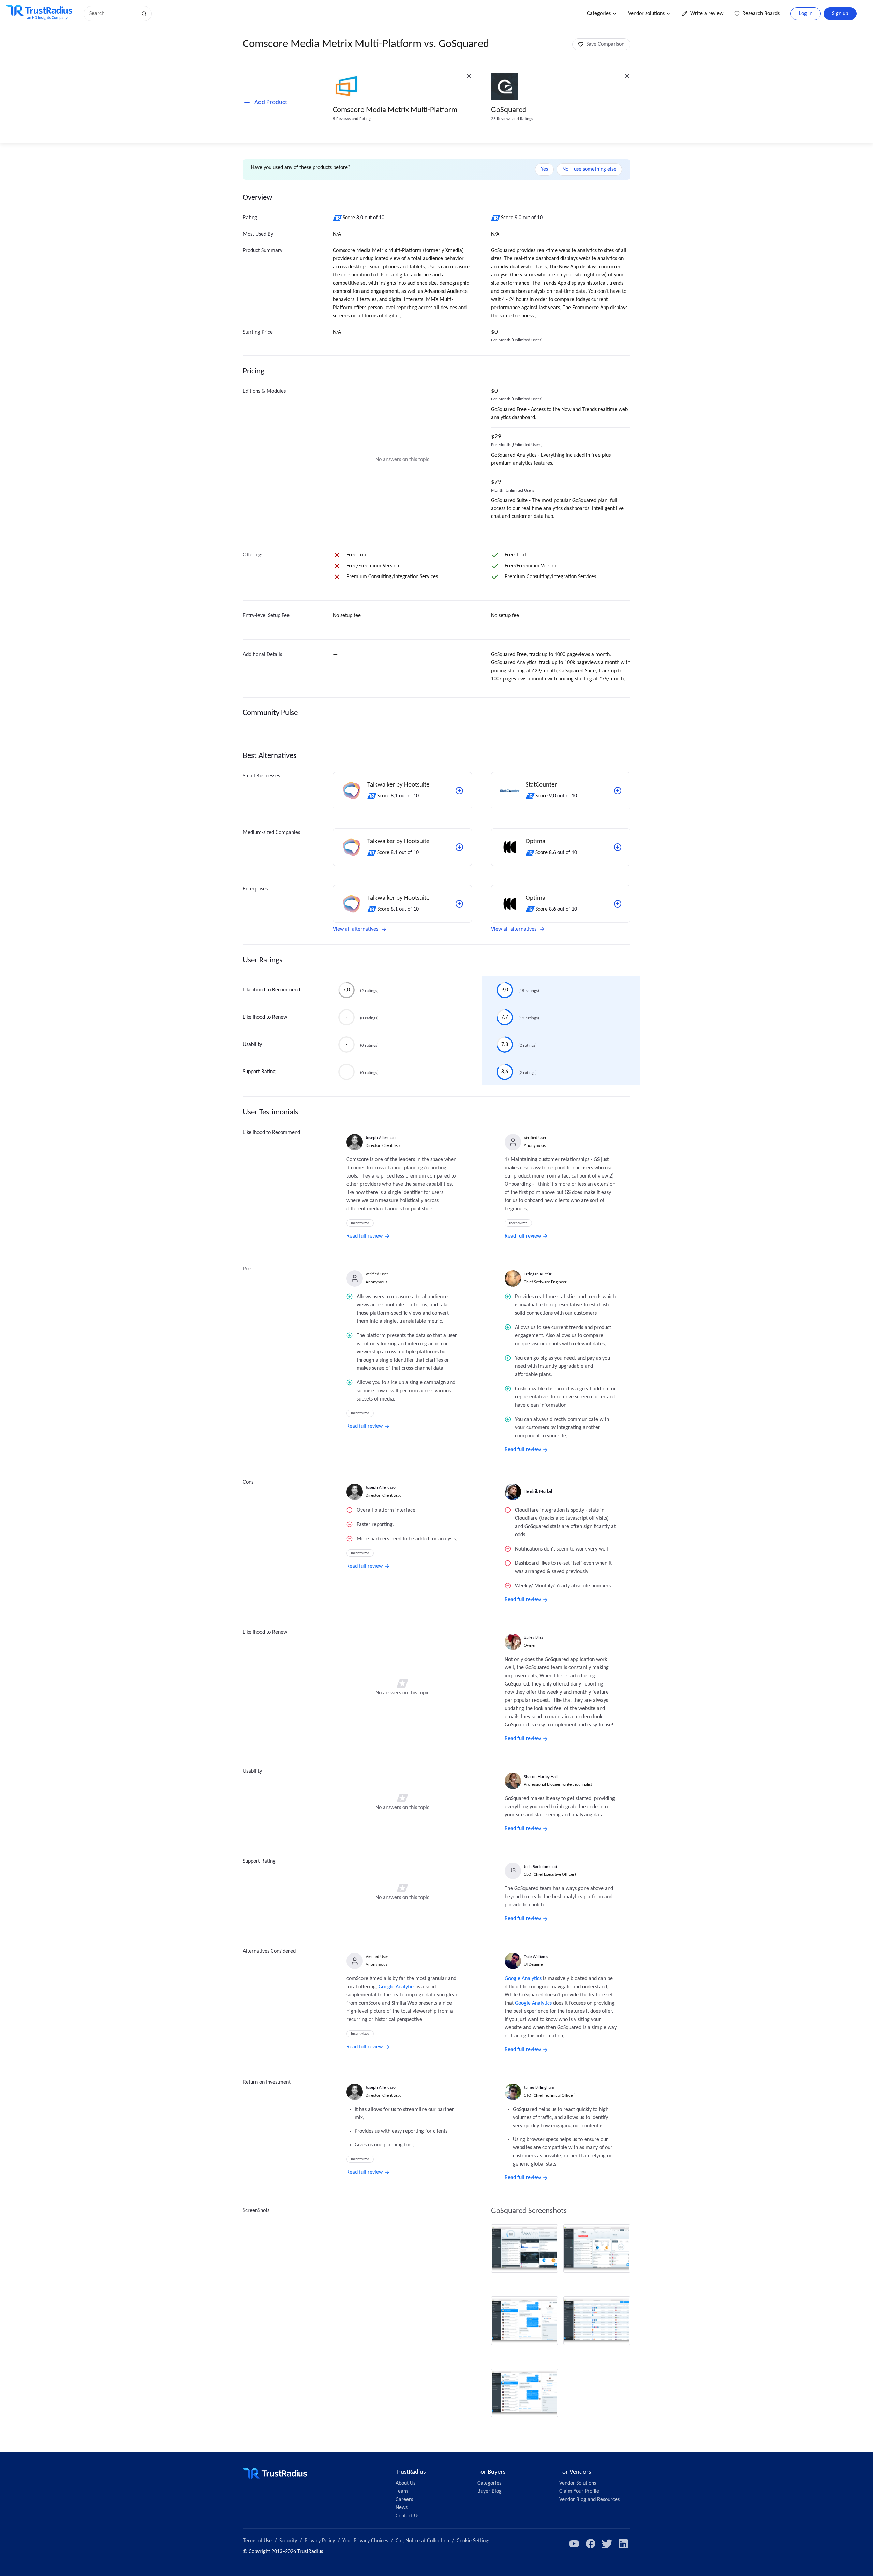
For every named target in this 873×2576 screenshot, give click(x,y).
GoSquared (509, 110)
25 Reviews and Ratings (512, 119)
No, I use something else (589, 169)
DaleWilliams (536, 1957)
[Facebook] (591, 2544)
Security (288, 2541)
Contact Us (408, 2516)
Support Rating (259, 1072)
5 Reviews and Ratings (353, 119)
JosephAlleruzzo (381, 1138)
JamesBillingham (539, 2088)
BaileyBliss (534, 1638)
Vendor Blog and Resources (589, 2500)
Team (402, 2491)
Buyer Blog (490, 2491)
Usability (252, 1045)
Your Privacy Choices (365, 2541)
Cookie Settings (474, 2541)
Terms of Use (257, 2541)
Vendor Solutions (578, 2483)
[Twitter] (607, 2544)
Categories (599, 14)
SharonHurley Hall (541, 1777)
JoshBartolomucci (540, 1867)
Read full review (365, 1236)
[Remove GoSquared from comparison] (627, 76)
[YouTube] (574, 2544)
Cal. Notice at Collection (422, 2541)
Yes (544, 169)
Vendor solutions (646, 14)
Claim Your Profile (579, 2491)
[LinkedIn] (623, 2544)
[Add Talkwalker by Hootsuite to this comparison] (459, 791)
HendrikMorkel (538, 1491)
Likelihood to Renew (265, 1017)
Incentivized (360, 1223)
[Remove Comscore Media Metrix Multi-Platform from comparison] (469, 76)
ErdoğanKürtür (538, 1274)
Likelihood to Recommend (271, 990)
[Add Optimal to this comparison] (618, 847)
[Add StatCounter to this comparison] (618, 791)
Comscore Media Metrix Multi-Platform (395, 110)
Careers (404, 2500)
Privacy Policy (320, 2541)
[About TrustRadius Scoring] (338, 218)
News (402, 2508)
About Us (405, 2483)
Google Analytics (397, 1987)
